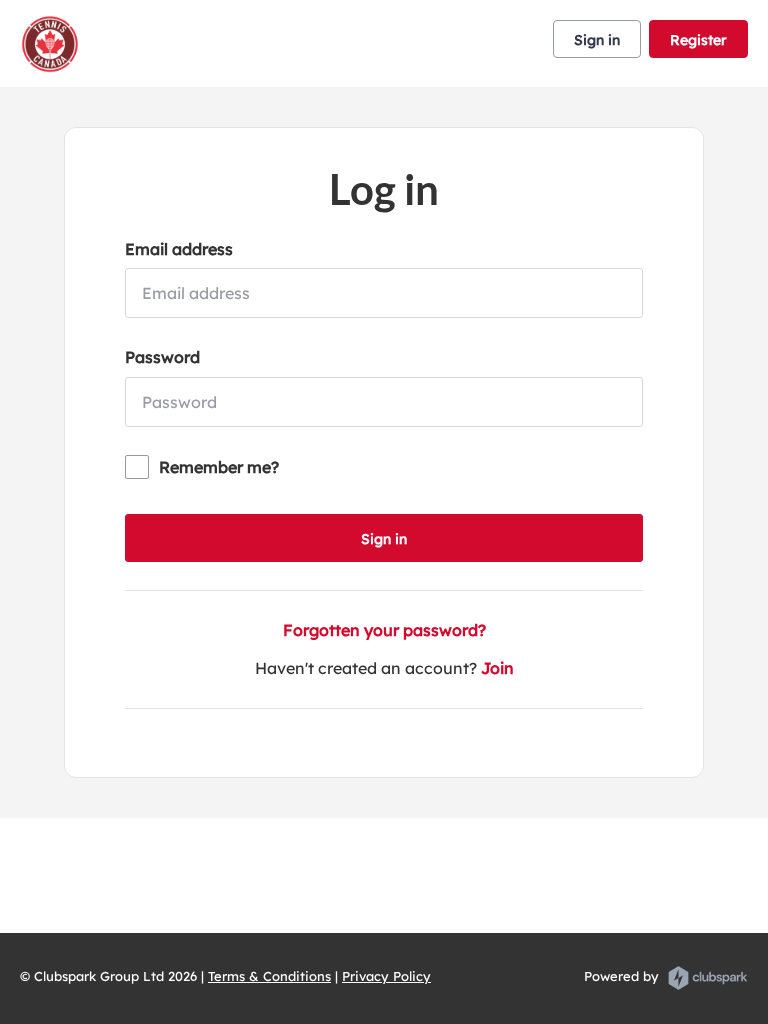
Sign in (597, 40)
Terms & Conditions (269, 976)
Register (698, 40)
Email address (179, 249)
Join (497, 668)
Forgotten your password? (384, 630)
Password (162, 357)
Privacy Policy (386, 976)
